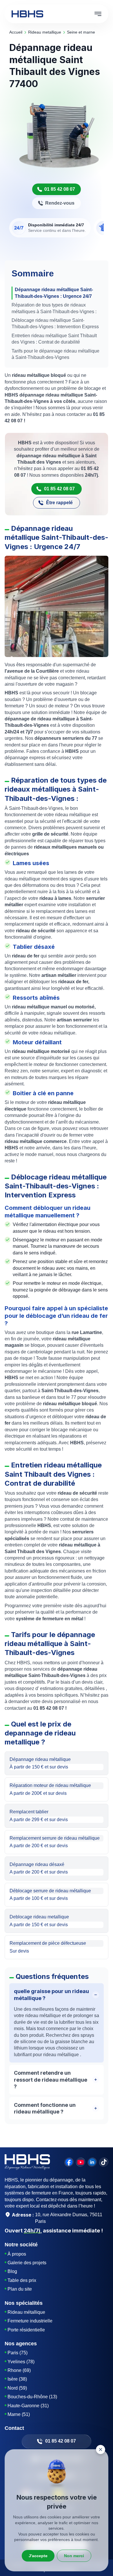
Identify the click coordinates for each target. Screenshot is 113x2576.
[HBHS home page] (27, 14)
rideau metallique (45, 32)
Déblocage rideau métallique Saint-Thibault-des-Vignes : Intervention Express (55, 323)
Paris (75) (18, 2353)
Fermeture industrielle (30, 2321)
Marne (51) (19, 2414)
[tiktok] (104, 2162)
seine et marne (81, 32)
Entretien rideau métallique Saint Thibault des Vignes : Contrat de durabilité (54, 339)
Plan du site (20, 2289)
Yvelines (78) (21, 2362)
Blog (12, 2271)
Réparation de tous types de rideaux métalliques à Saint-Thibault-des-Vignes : (54, 308)
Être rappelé (59, 503)
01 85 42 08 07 (60, 189)
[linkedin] (92, 2162)
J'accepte (38, 2556)
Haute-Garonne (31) (28, 2406)
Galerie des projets (27, 2263)
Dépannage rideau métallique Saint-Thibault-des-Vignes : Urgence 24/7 (54, 293)
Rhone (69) (19, 2370)
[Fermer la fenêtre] (101, 2450)
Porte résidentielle (26, 2330)
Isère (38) (17, 2379)
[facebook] (69, 2162)
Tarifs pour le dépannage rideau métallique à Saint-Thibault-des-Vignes (55, 354)
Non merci (74, 2556)
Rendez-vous (60, 203)
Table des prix (22, 2280)
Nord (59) (17, 2388)
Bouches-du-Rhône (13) (32, 2397)
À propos (17, 2254)
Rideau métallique (26, 2312)
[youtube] (81, 2162)
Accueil (16, 32)
